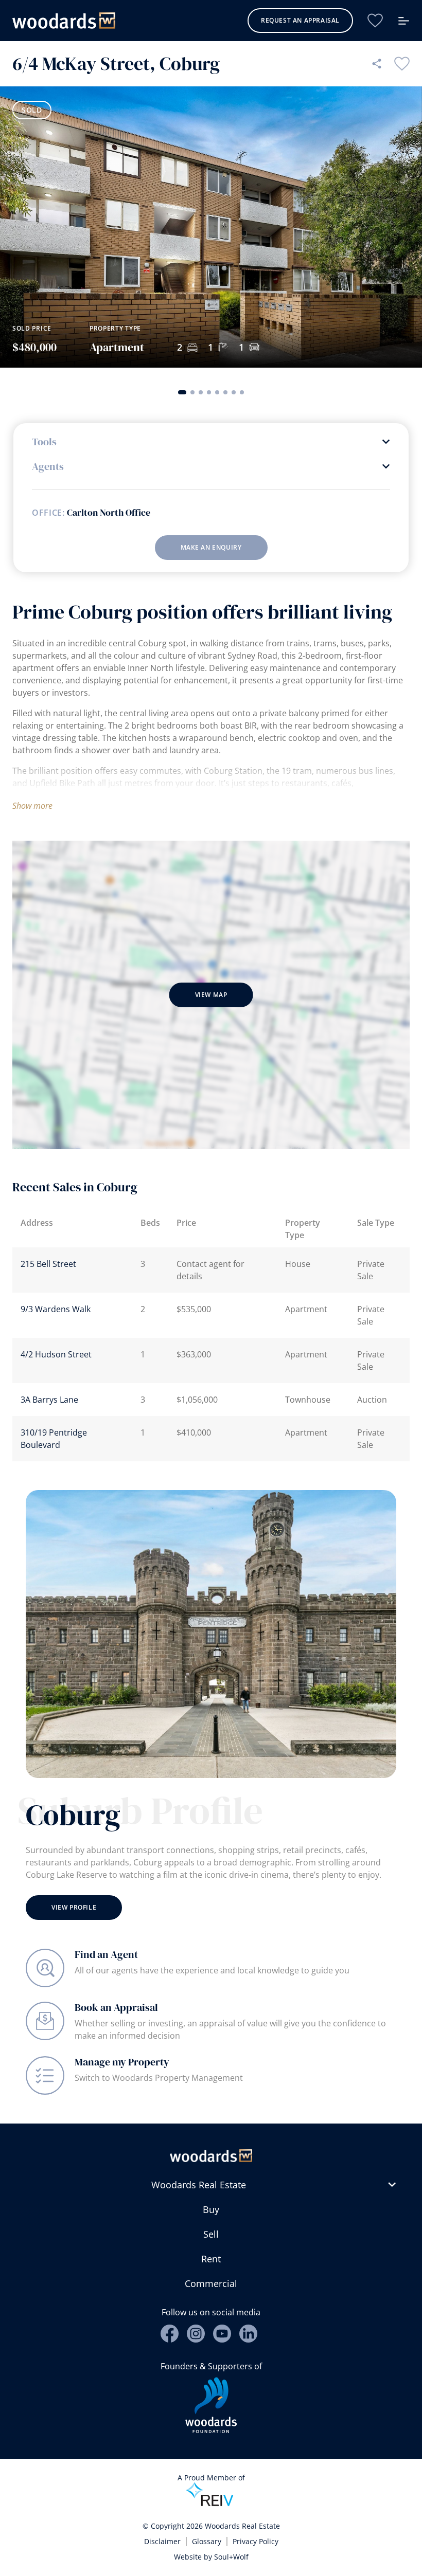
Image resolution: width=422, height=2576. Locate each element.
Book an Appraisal (116, 2007)
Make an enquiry (211, 547)
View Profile (74, 1907)
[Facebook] (170, 2334)
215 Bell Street (48, 1264)
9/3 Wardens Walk (56, 1309)
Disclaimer (162, 2541)
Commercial (211, 2283)
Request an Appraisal (300, 20)
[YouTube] (222, 2334)
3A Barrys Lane (49, 1400)
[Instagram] (196, 2334)
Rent (211, 2259)
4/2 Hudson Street (56, 1354)
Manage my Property (122, 2062)
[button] (182, 392)
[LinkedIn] (248, 2334)
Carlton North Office (109, 513)
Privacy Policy (256, 2541)
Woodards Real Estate (199, 2185)
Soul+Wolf (231, 2557)
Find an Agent (106, 1954)
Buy (211, 2209)
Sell (211, 2234)
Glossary (207, 2541)
